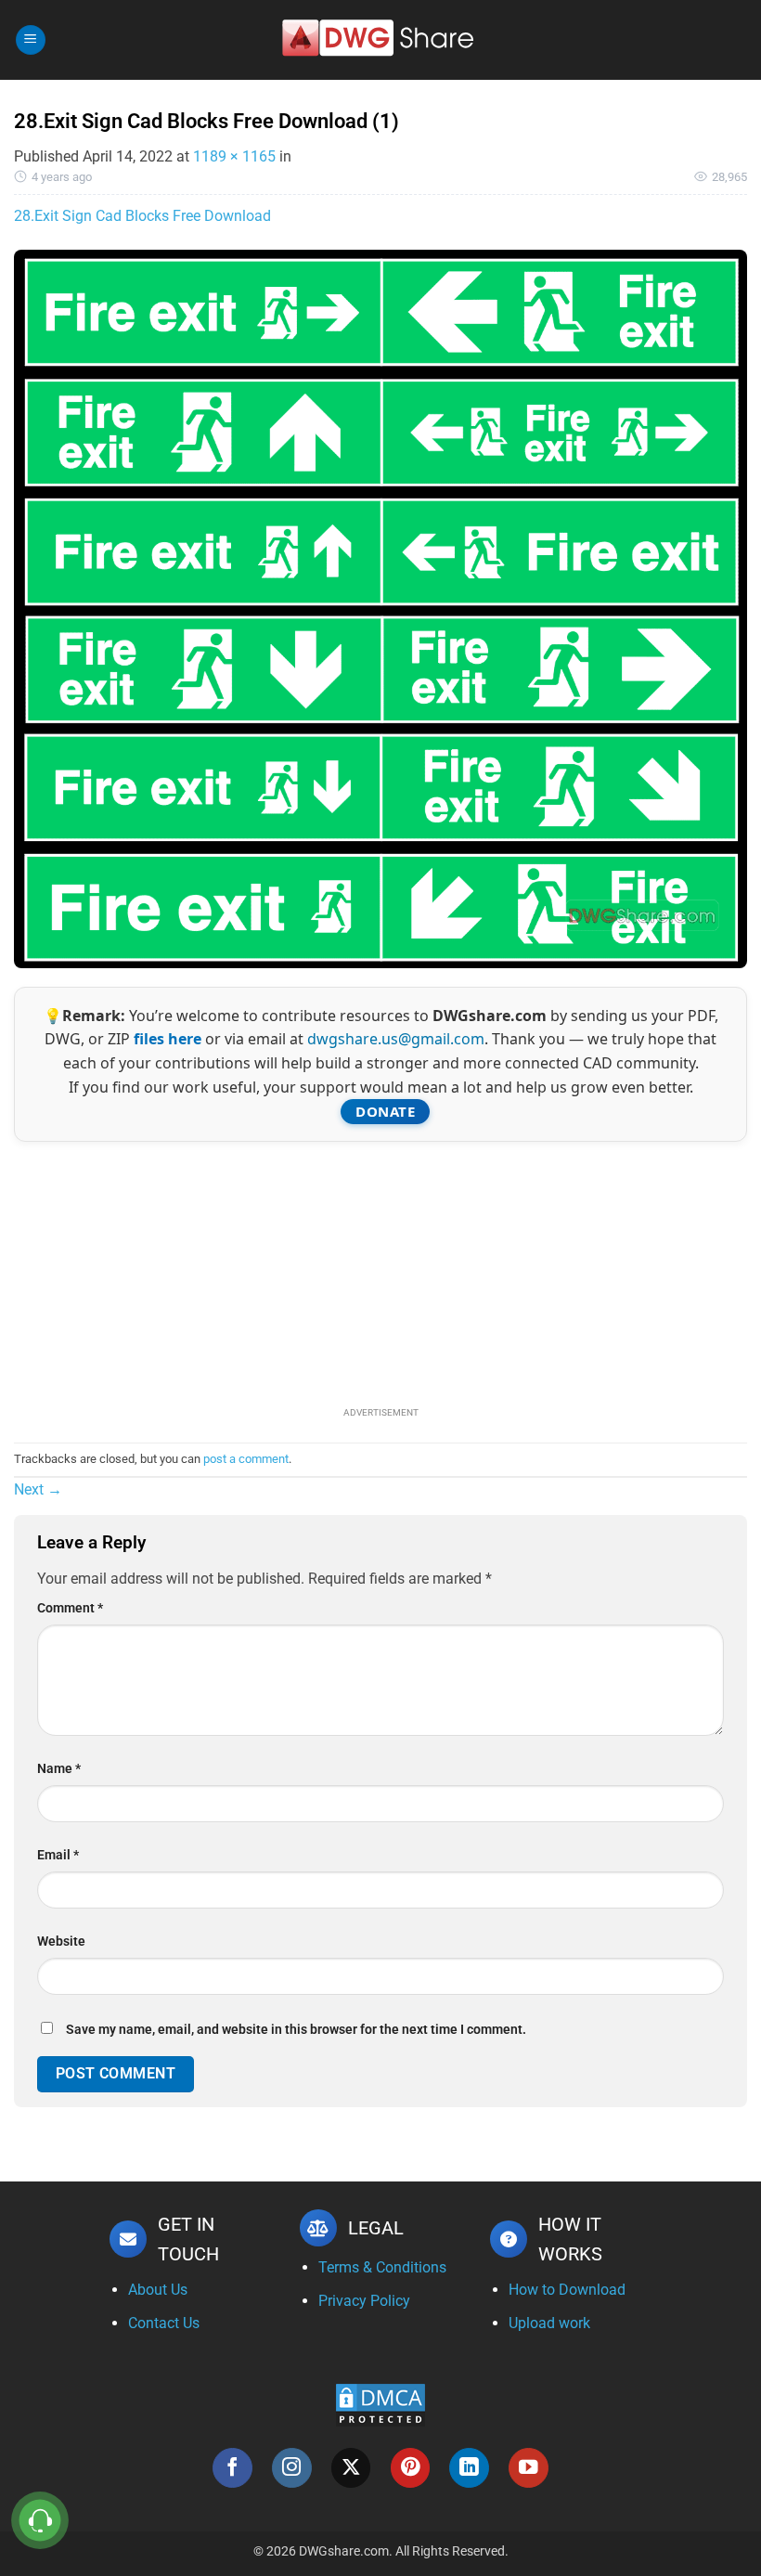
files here (168, 1039)
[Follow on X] (351, 2468)
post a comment (246, 1459)
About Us (158, 2290)
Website (61, 1942)
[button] (31, 40)
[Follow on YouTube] (529, 2468)
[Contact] (40, 2521)
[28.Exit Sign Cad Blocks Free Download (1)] (380, 608)
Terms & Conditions (382, 2267)
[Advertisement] (380, 1272)
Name (59, 1769)
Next (38, 1489)
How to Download (567, 2290)
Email (58, 1855)
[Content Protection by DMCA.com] (380, 2404)
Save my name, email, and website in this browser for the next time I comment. (296, 2030)
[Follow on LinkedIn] (469, 2468)
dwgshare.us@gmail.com (396, 1039)
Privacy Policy (364, 2301)
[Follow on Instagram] (292, 2468)
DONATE (385, 1111)
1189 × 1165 (234, 156)
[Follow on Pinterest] (411, 2468)
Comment (70, 1608)
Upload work (549, 2323)
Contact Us (164, 2323)
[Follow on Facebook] (232, 2468)
